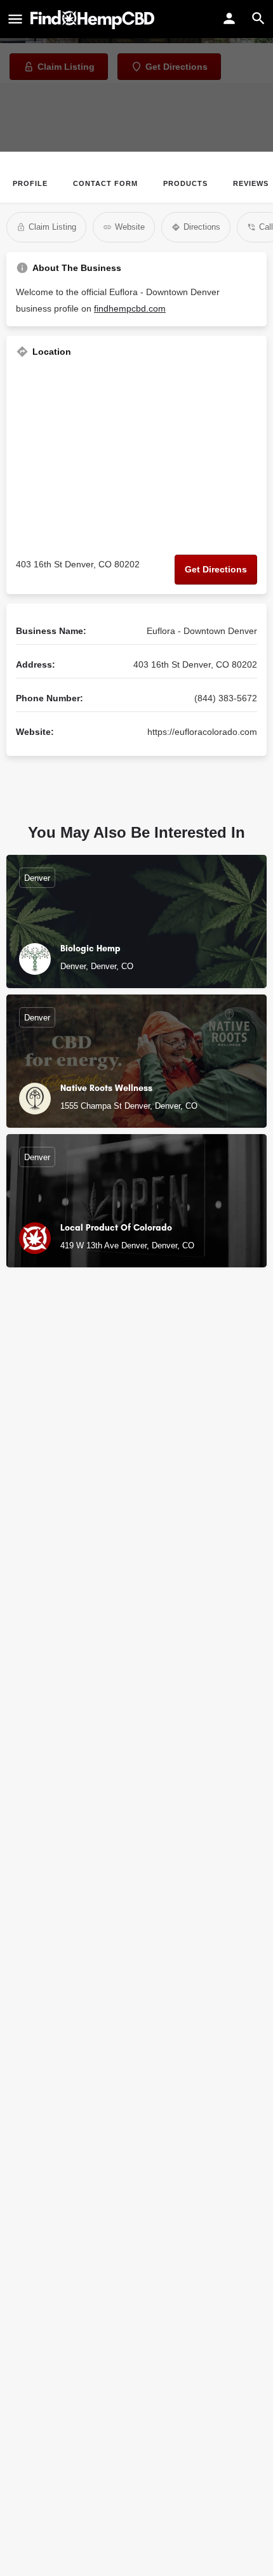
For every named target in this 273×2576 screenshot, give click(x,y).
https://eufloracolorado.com (202, 732)
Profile (30, 183)
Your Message (46, 1595)
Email (28, 1539)
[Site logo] (94, 20)
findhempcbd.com (130, 308)
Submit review (137, 1763)
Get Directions (216, 569)
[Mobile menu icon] (15, 20)
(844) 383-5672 (226, 698)
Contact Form (105, 183)
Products (185, 183)
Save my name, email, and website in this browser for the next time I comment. (141, 1724)
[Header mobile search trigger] (258, 18)
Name (28, 1484)
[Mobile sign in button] (229, 18)
